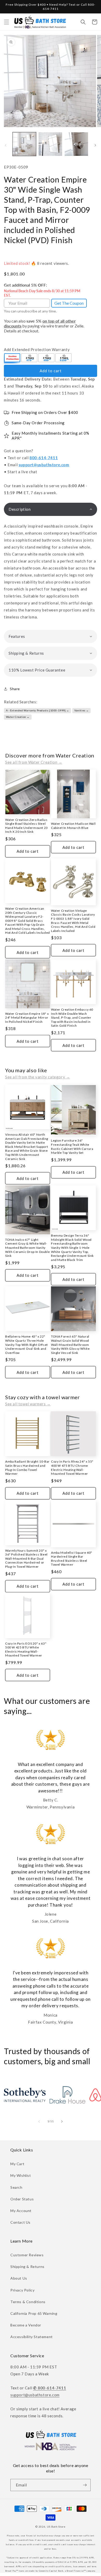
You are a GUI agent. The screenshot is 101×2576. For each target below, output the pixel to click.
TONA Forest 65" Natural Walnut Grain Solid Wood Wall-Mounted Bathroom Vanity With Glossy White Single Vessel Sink (70, 1344)
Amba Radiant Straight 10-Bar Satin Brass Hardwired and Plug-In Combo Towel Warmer (27, 1468)
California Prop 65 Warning (34, 2313)
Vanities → (82, 710)
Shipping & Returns (27, 2267)
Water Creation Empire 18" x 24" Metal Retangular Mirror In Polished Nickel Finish (27, 1018)
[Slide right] (95, 145)
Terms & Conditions (28, 2302)
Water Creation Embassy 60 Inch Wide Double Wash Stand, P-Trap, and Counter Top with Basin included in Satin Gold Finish (72, 1017)
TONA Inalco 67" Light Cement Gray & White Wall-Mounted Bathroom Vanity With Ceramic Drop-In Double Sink (27, 1248)
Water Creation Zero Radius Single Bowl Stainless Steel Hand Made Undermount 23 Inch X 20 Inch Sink (27, 826)
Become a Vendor (26, 2325)
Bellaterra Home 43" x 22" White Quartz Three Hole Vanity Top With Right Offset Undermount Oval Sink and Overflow (27, 1344)
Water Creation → (18, 717)
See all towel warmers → (28, 1404)
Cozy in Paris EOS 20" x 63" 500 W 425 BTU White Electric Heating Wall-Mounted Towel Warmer (26, 1650)
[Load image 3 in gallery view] (76, 144)
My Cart (17, 2164)
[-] (12, 358)
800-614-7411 (44, 458)
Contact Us (20, 2222)
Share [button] (15, 689)
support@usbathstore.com (44, 465)
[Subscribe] (85, 2485)
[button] (6, 22)
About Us (19, 2278)
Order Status (22, 2199)
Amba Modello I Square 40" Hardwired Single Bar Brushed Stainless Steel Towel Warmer (72, 1559)
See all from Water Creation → (34, 762)
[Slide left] (6, 145)
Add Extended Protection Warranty (37, 349)
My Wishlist (21, 2175)
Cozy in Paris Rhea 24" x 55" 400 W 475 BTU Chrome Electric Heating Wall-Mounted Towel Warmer (72, 1468)
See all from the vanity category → (38, 1077)
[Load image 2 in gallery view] (50, 144)
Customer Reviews (27, 2255)
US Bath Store (56, 2527)
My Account (21, 2211)
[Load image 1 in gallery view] (24, 144)
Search (16, 2187)
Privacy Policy (22, 2290)
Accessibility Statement (32, 2337)
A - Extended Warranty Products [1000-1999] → (38, 710)
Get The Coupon (69, 303)
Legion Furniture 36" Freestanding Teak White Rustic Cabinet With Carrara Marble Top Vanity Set (72, 1147)
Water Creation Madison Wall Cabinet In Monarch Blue (73, 826)
